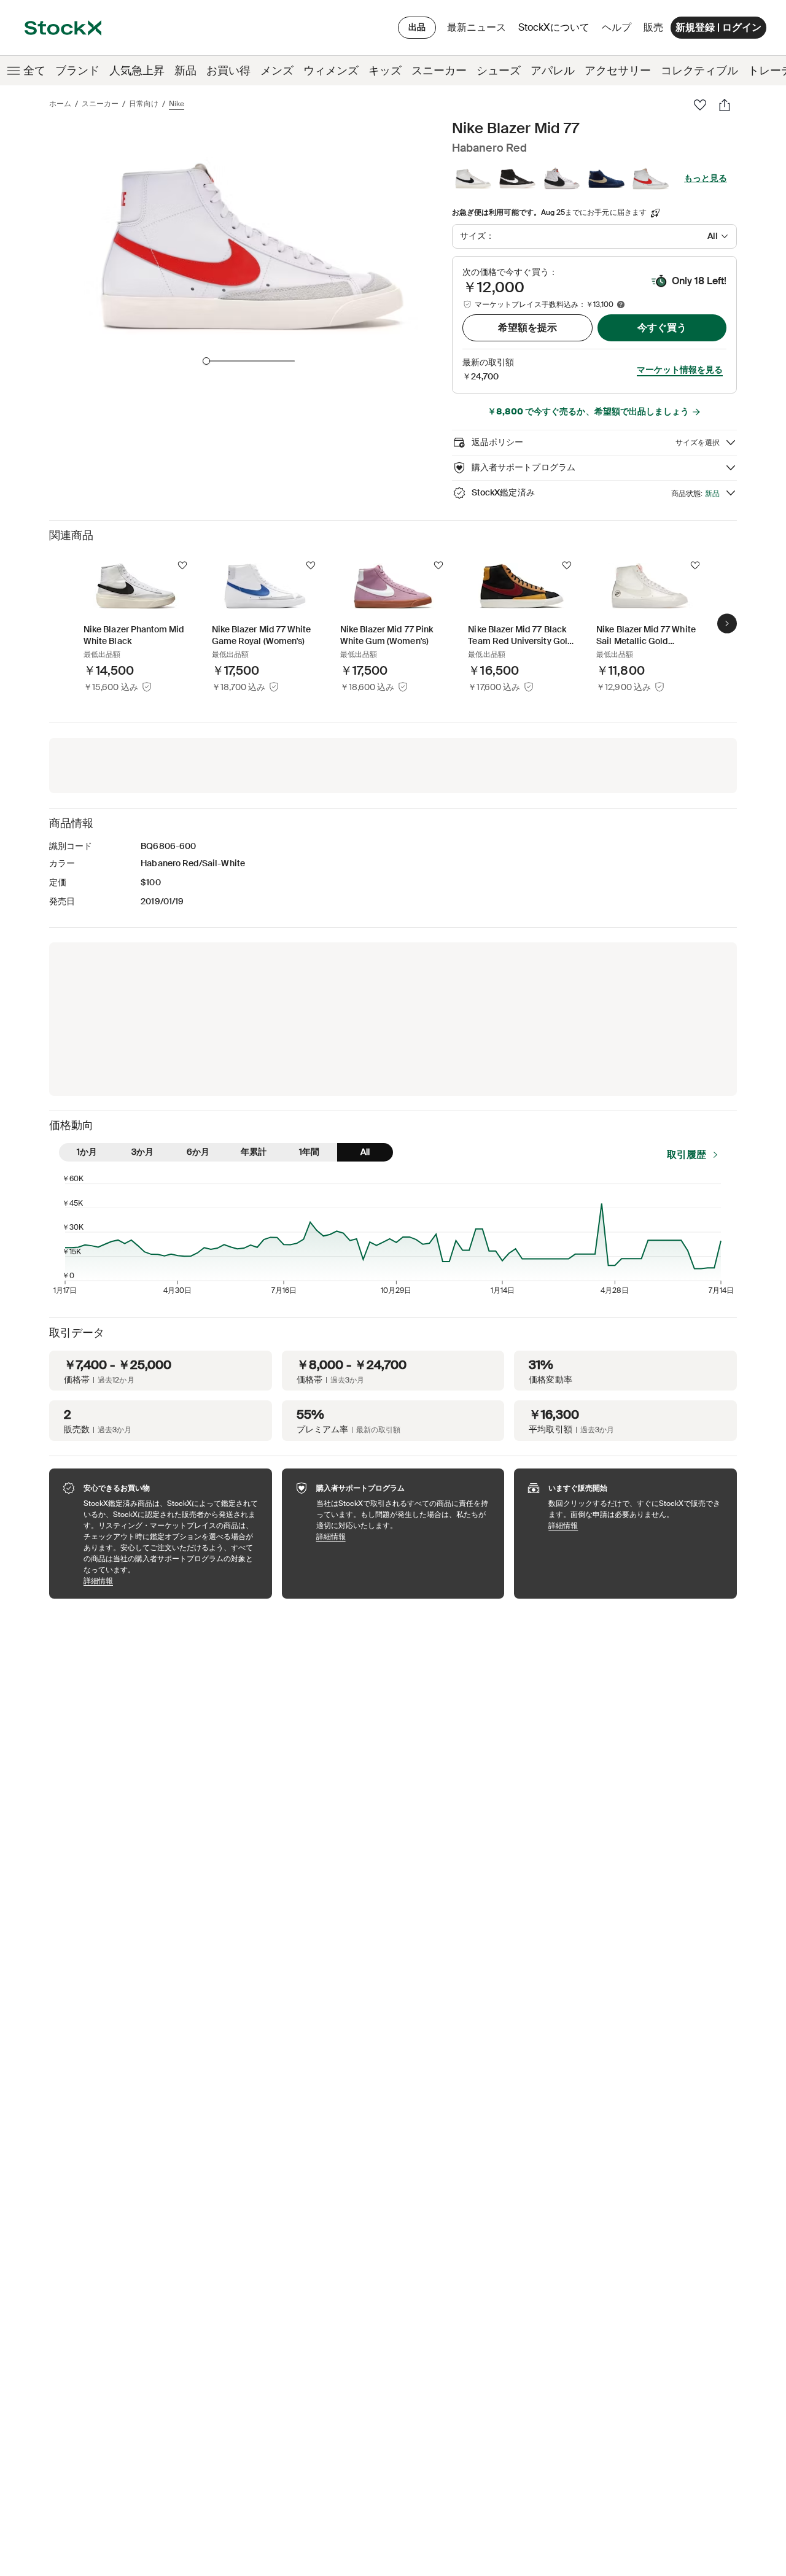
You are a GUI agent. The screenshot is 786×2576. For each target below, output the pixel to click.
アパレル (553, 71)
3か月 (142, 1152)
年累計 (254, 1152)
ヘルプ (617, 27)
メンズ (277, 71)
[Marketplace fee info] (621, 305)
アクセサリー (618, 71)
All (365, 1152)
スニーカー (439, 71)
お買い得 (228, 71)
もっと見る (706, 178)
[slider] (206, 361)
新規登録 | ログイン (718, 27)
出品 (417, 27)
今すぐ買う (662, 328)
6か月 (198, 1152)
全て (34, 71)
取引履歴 (687, 1154)
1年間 (309, 1152)
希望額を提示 (527, 328)
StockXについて (556, 30)
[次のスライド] (727, 624)
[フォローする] (182, 565)
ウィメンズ (331, 71)
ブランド (77, 71)
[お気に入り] (700, 105)
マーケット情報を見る (680, 370)
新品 (185, 71)
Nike (177, 104)
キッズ (385, 71)
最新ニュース (477, 27)
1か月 (87, 1152)
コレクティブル (699, 71)
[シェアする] (725, 105)
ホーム (60, 104)
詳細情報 (172, 1581)
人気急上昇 (137, 71)
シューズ (499, 71)
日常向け (144, 104)
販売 (653, 27)
